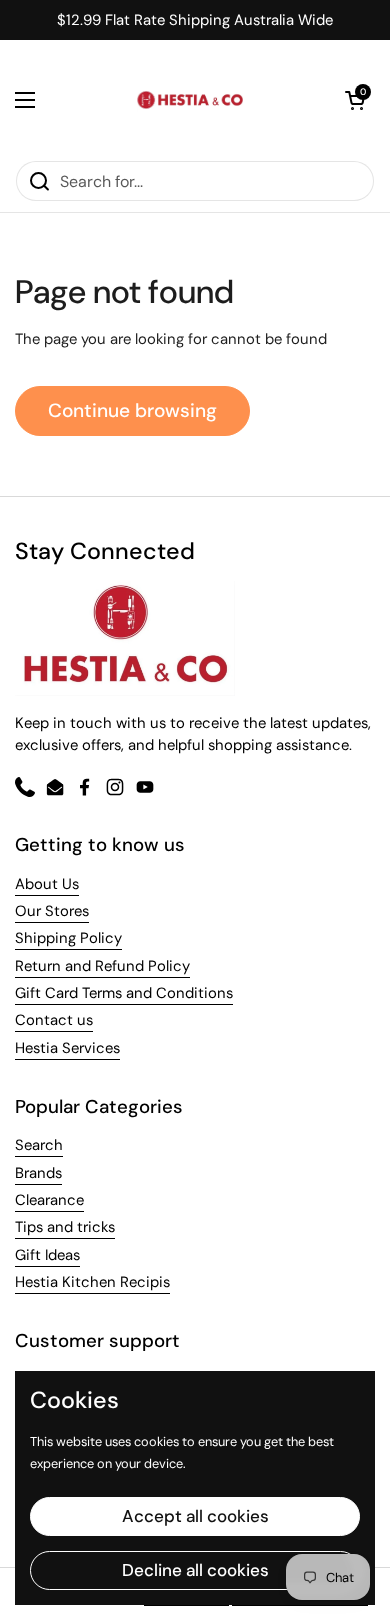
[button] (355, 100)
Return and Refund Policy (102, 966)
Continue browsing (132, 410)
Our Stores (52, 911)
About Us (47, 884)
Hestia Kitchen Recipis (92, 1282)
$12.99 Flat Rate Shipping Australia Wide (195, 20)
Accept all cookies (195, 1516)
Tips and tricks (65, 1227)
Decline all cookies (195, 1570)
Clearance (49, 1200)
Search (39, 1145)
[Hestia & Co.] (190, 100)
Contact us (54, 1020)
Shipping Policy (68, 938)
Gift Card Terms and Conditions (124, 993)
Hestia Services (67, 1048)
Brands (38, 1173)
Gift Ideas (47, 1255)
